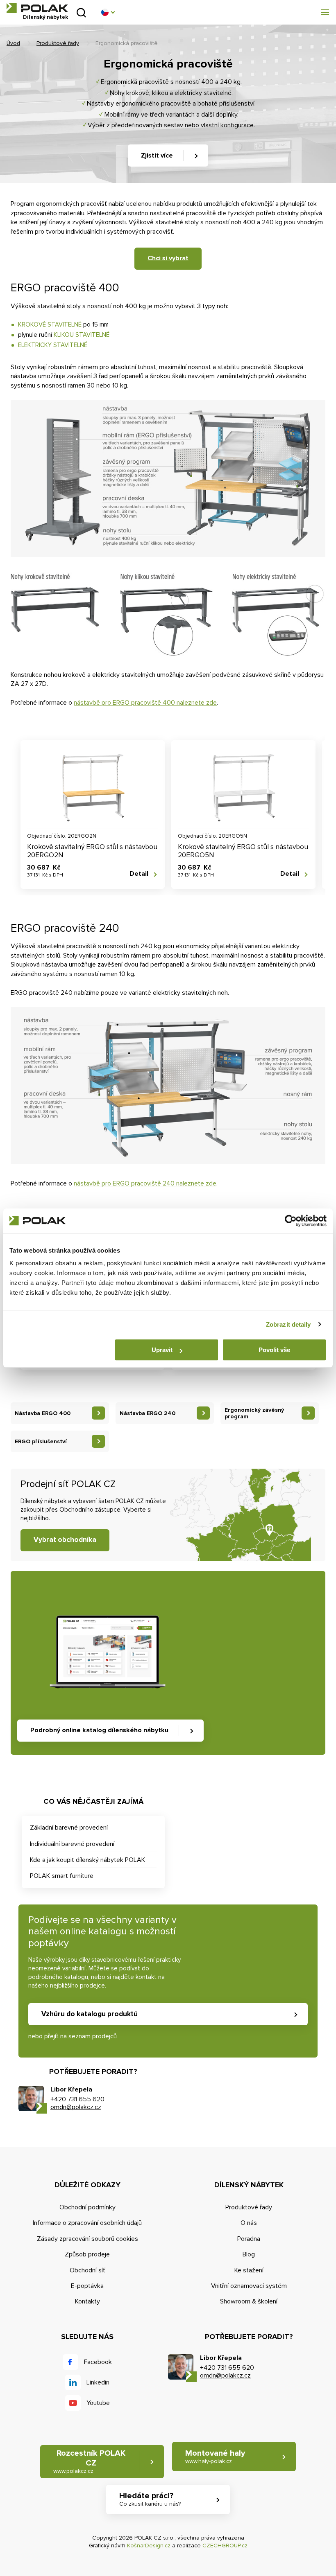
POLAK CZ (37, 8)
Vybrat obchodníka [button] (65, 1540)
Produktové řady (58, 43)
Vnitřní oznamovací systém (249, 2286)
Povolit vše (274, 1350)
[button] (108, 12)
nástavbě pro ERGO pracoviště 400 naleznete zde (145, 703)
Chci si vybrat (168, 258)
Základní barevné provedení (69, 1828)
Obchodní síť (87, 2270)
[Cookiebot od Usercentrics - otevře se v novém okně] (291, 1221)
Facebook (98, 2362)
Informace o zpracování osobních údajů (87, 2223)
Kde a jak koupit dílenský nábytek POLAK (87, 1860)
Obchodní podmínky (87, 2207)
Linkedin (98, 2382)
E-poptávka (87, 2286)
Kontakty (87, 2301)
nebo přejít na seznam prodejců (73, 2036)
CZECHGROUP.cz (225, 2546)
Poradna (249, 2239)
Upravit (162, 1350)
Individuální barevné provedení (72, 1844)
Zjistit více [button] (157, 156)
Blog (249, 2254)
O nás (249, 2223)
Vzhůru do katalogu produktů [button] (90, 2014)
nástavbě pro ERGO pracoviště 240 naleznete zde (145, 1183)
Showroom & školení (249, 2301)
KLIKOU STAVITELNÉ (82, 335)
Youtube (98, 2403)
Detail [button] (139, 874)
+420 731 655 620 (77, 2099)
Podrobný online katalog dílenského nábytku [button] (99, 1730)
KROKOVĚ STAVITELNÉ (50, 325)
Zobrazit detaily (288, 1324)
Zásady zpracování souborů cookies (87, 2239)
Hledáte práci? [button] (150, 2499)
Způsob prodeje (87, 2254)
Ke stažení (249, 2270)
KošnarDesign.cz (149, 2546)
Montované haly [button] (215, 2457)
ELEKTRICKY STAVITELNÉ (53, 345)
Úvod (13, 43)
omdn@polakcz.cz (76, 2107)
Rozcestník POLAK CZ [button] (89, 2461)
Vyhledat (81, 12)
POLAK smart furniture (62, 1876)
